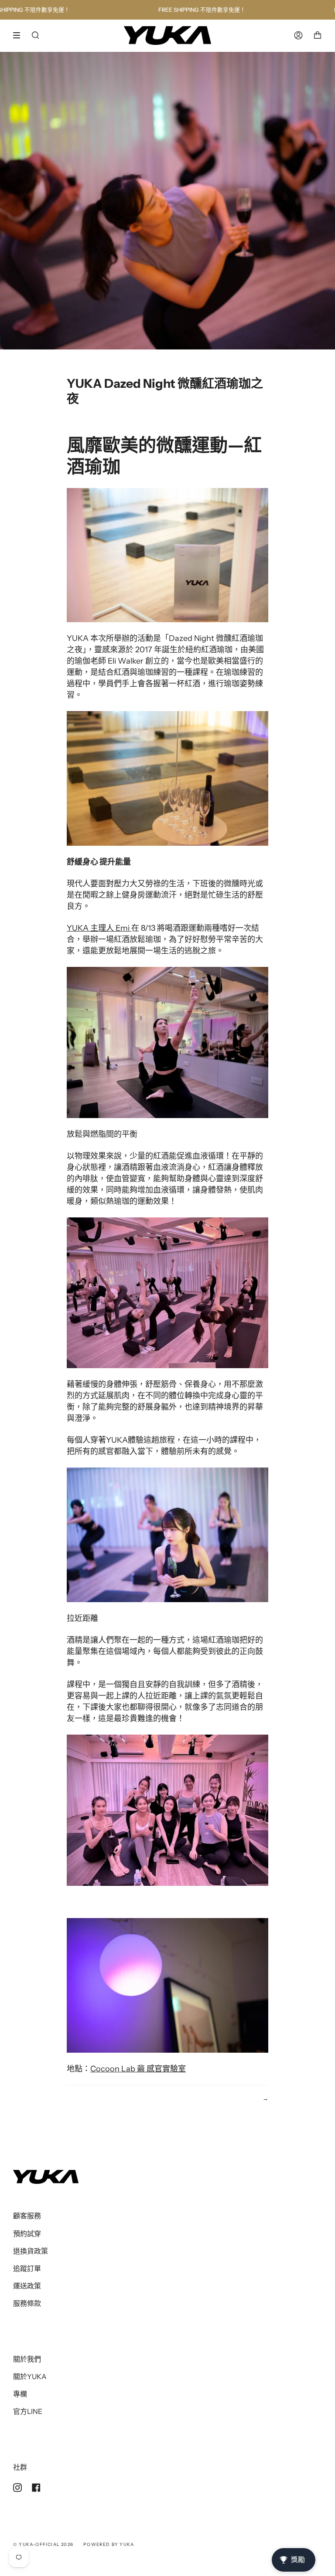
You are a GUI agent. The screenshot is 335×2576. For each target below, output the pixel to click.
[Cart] (318, 36)
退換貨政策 (31, 2251)
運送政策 (27, 2286)
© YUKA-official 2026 (43, 2544)
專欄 (20, 2394)
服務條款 (27, 2303)
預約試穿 (27, 2234)
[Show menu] (20, 35)
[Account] (298, 36)
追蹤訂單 (27, 2268)
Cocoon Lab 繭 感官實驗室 (138, 2069)
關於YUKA (30, 2376)
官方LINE (28, 2411)
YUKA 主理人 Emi (99, 928)
